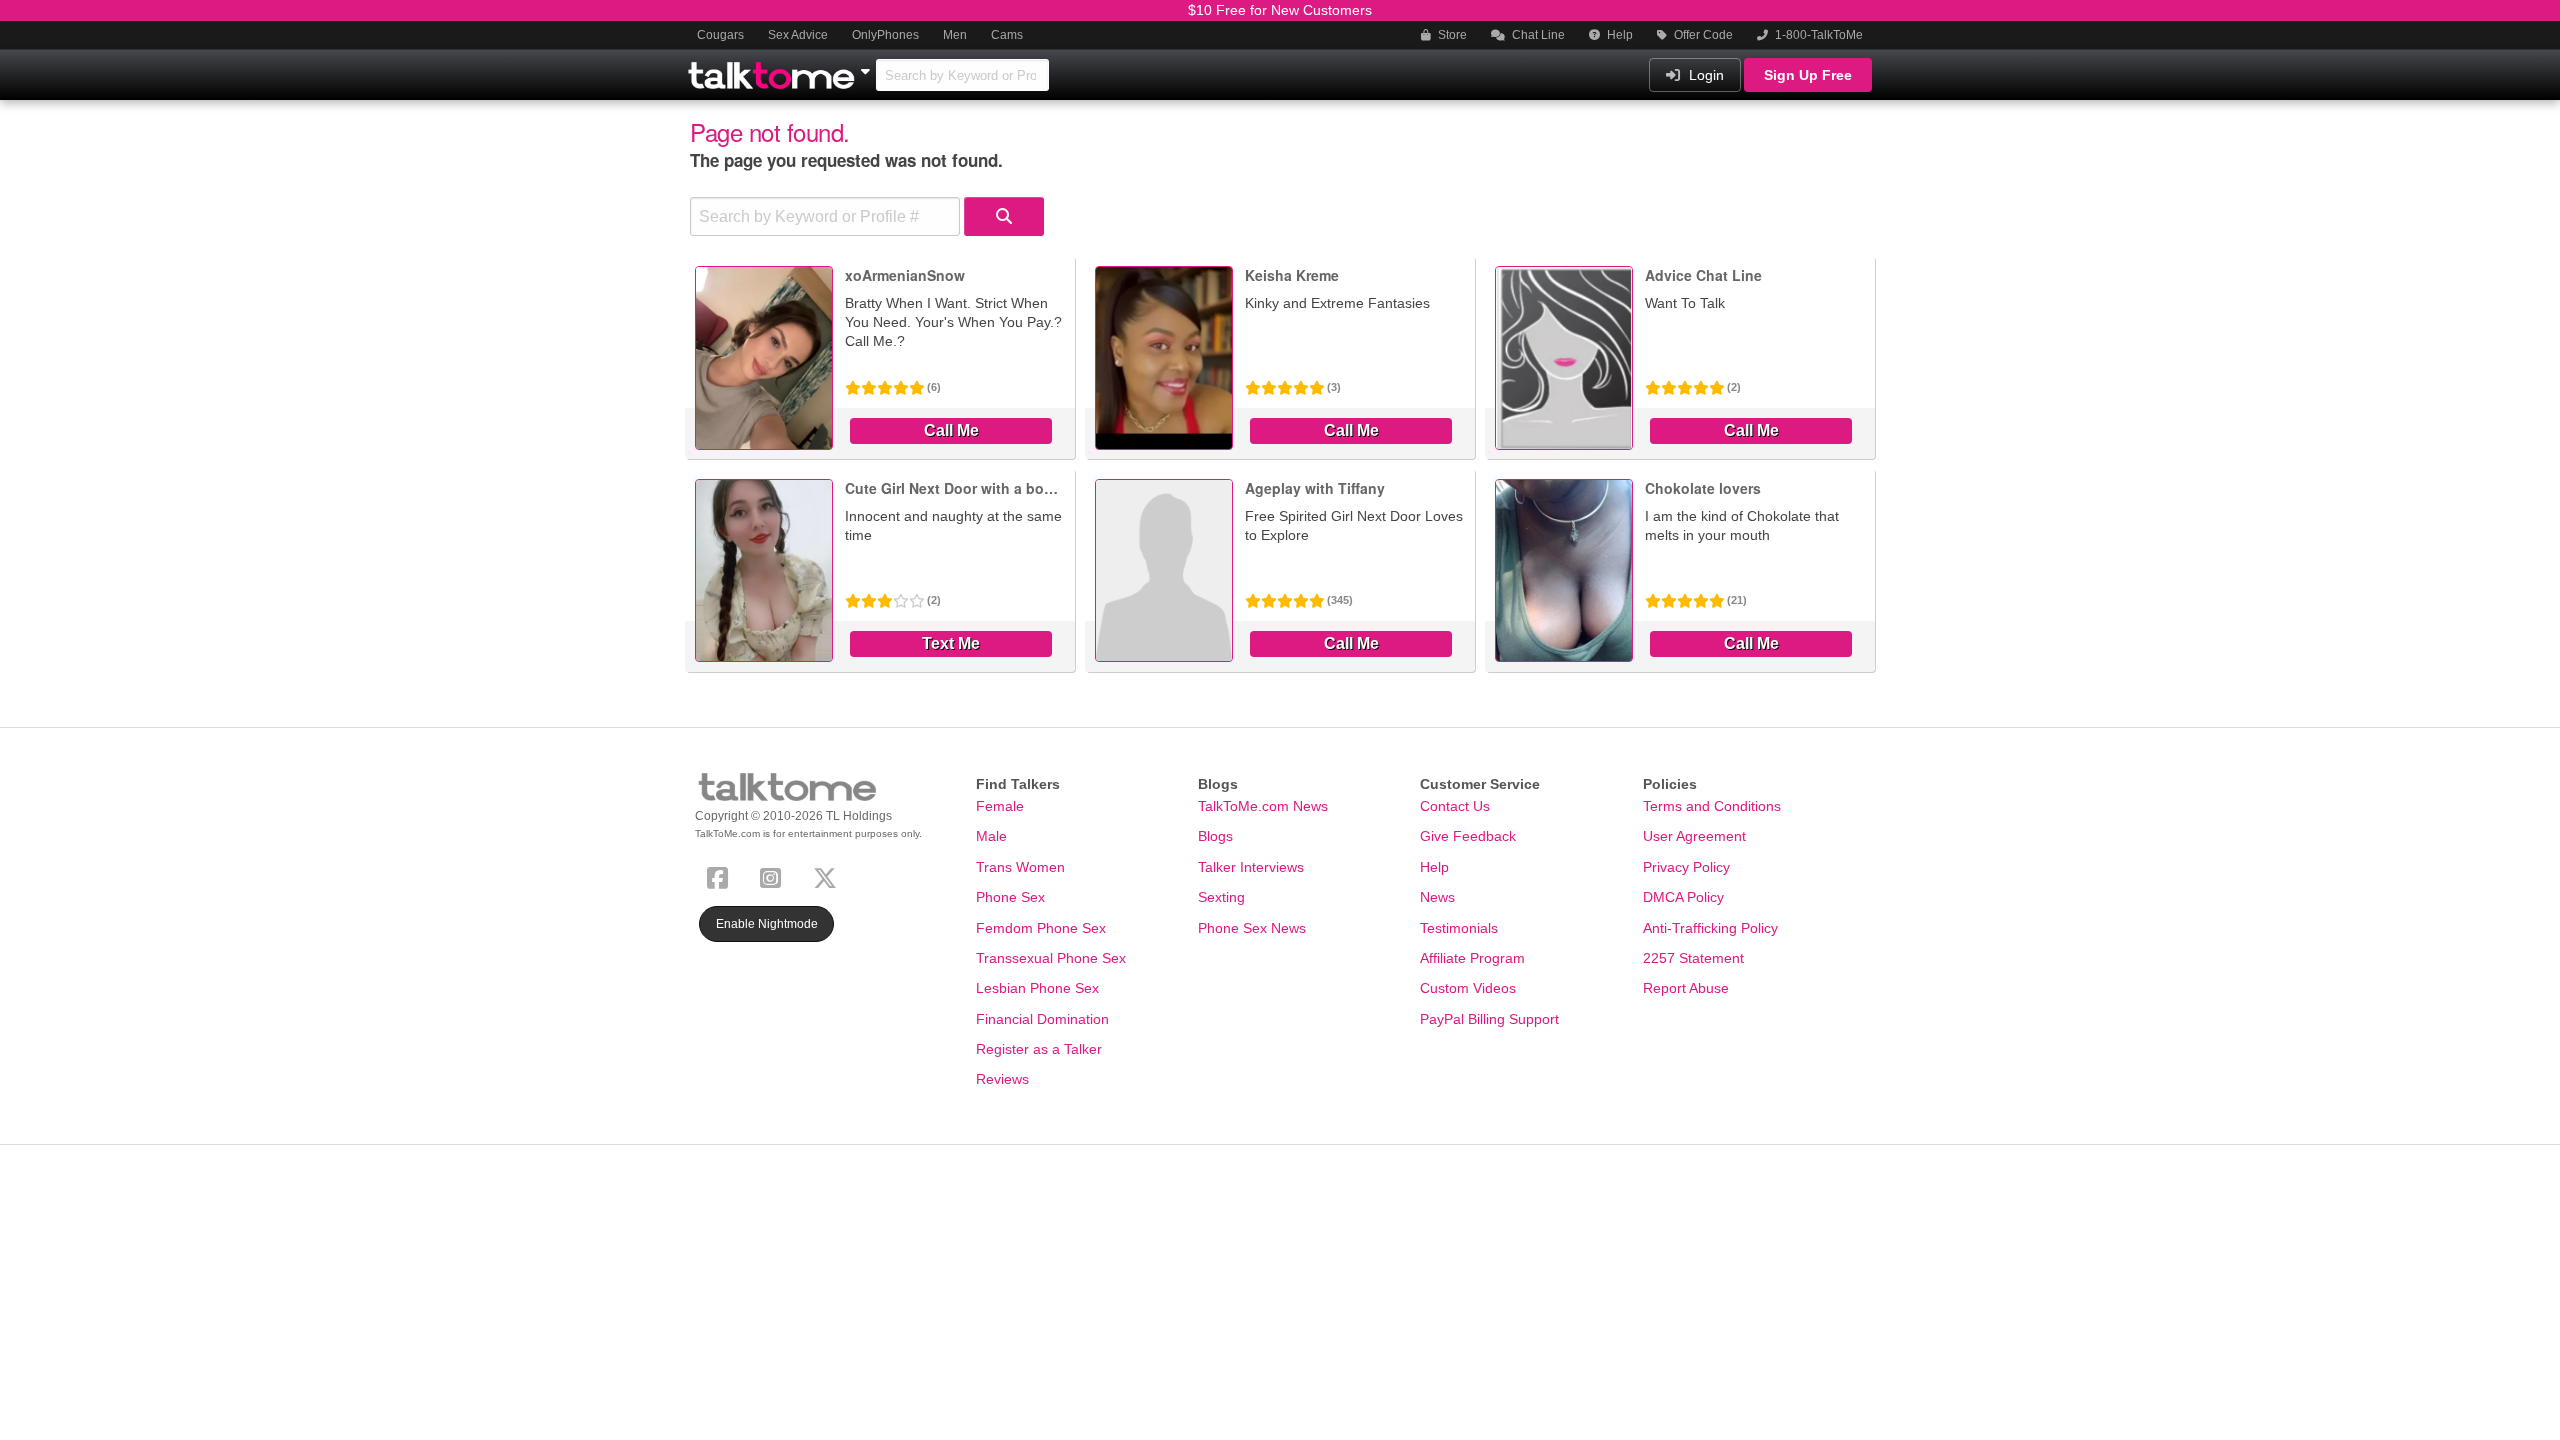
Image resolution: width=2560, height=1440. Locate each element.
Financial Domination (1042, 1019)
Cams (1007, 35)
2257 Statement (1693, 958)
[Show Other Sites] (868, 66)
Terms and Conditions (1712, 806)
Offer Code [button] (1702, 35)
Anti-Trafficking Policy (1710, 928)
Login (1704, 75)
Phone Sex (1010, 897)
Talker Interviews (1251, 867)
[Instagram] (774, 875)
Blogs (1215, 836)
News (1437, 897)
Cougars (720, 35)
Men (955, 35)
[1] (1004, 216)
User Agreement (1694, 836)
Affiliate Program (1472, 958)
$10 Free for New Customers (1280, 10)
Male (991, 836)
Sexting (1221, 897)
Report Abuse (1686, 988)
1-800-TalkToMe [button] (1817, 35)
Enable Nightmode (767, 924)
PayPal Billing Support (1489, 1019)
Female (1000, 806)
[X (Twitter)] (829, 875)
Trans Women (1020, 867)
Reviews (1002, 1079)
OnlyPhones (885, 35)
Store (1451, 35)
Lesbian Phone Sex (1037, 988)
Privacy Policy (1686, 867)
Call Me (951, 430)
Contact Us (1455, 806)
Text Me (951, 643)
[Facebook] (721, 875)
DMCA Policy (1683, 897)
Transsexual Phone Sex (1051, 958)
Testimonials (1459, 928)
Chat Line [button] (1537, 35)
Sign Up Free (1808, 75)
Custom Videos (1468, 988)
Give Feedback (1468, 836)
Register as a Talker (1039, 1049)
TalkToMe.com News (1263, 806)
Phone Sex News (1252, 928)
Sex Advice (798, 35)
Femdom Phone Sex (1041, 928)
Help (1618, 35)
